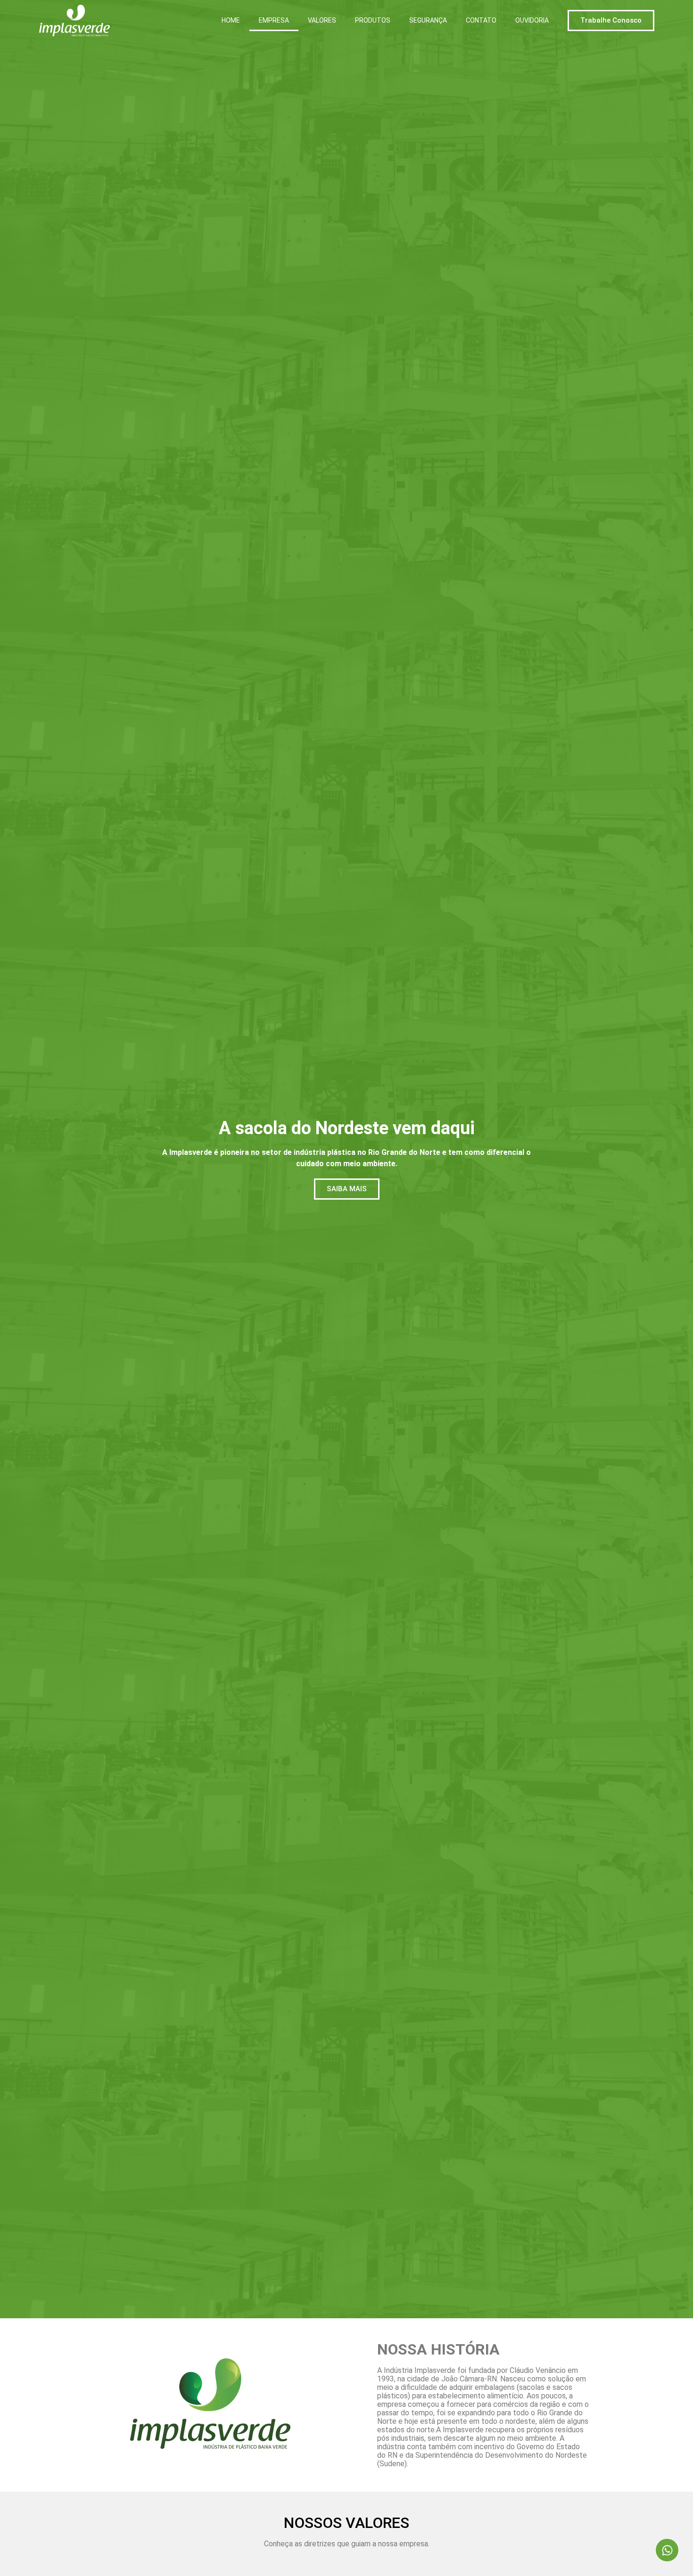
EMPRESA (274, 20)
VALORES (322, 20)
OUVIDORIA (532, 20)
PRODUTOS (373, 20)
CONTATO (481, 20)
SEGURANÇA (428, 20)
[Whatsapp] (667, 2550)
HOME (231, 20)
